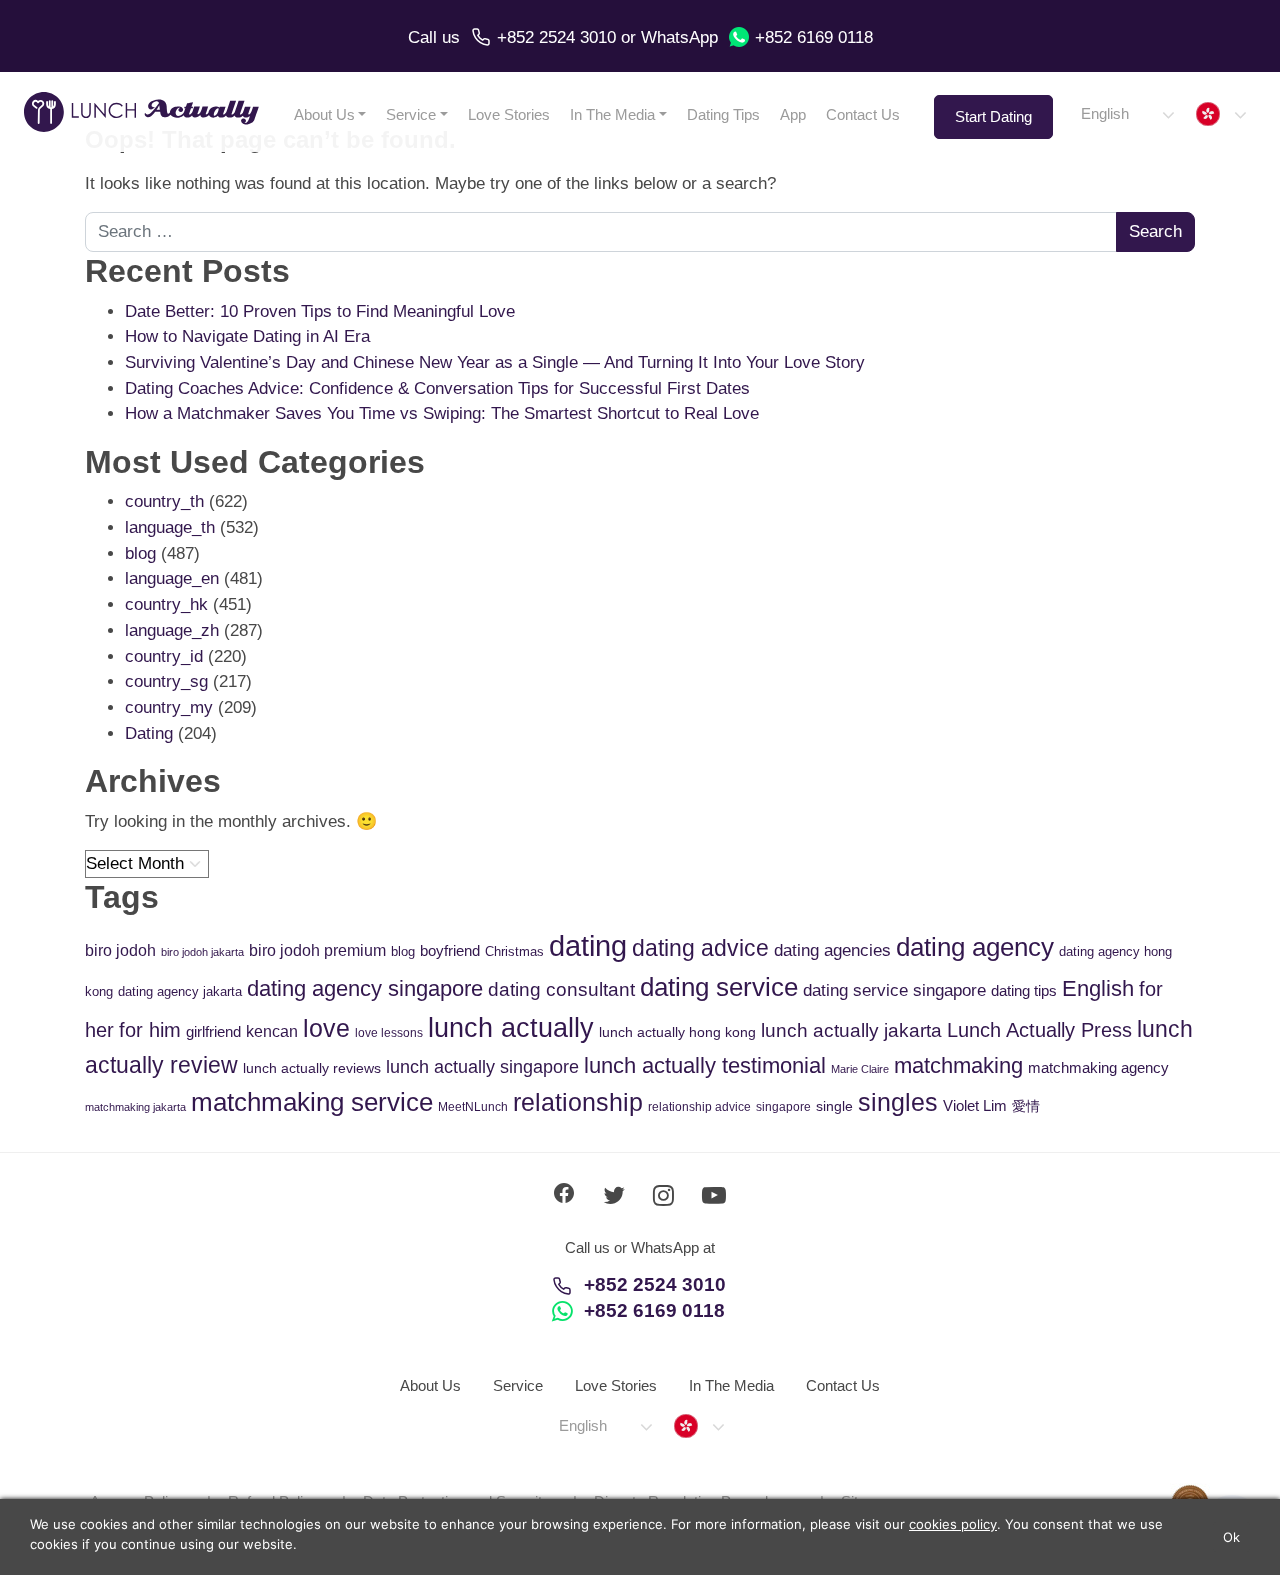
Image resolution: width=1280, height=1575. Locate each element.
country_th (164, 501)
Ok (1232, 1537)
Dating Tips (723, 114)
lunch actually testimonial (705, 1065)
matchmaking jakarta (135, 1107)
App (793, 114)
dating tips (1024, 990)
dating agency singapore (365, 988)
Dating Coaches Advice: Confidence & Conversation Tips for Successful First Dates (437, 388)
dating (588, 945)
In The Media (612, 114)
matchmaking (958, 1065)
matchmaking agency (1098, 1067)
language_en (172, 578)
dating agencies (832, 950)
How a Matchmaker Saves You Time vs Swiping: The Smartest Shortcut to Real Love (442, 413)
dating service (719, 987)
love (326, 1028)
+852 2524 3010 (556, 37)
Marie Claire (860, 1069)
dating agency (975, 947)
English (1098, 988)
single (834, 1106)
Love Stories (509, 114)
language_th (170, 527)
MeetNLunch (473, 1107)
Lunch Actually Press (1039, 1030)
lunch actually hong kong (677, 1032)
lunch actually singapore (482, 1066)
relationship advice (699, 1107)
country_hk (166, 604)
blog (140, 553)
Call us (434, 37)
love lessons (389, 1033)
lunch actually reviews (312, 1068)
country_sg (166, 681)
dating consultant (561, 989)
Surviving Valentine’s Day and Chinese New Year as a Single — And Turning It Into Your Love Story (495, 362)
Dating (149, 733)
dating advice (700, 948)
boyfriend (450, 950)
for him (150, 1030)
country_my (169, 707)
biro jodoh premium (317, 950)
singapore (783, 1107)
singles (898, 1102)
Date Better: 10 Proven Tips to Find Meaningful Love (320, 311)
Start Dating (993, 116)
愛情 (1026, 1106)
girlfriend (213, 1031)
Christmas (514, 951)
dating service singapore (894, 990)
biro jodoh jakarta (202, 952)
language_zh (172, 630)
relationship (578, 1102)
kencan (272, 1031)
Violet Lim (975, 1105)
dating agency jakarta (180, 991)
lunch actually (511, 1027)
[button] (1126, 114)
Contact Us (863, 114)
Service (411, 114)
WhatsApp (679, 37)
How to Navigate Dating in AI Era (247, 336)
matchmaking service (312, 1102)
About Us (324, 114)
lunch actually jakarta (851, 1030)
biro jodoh (120, 950)
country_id (164, 656)
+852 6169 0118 (814, 37)
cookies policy (953, 1524)
